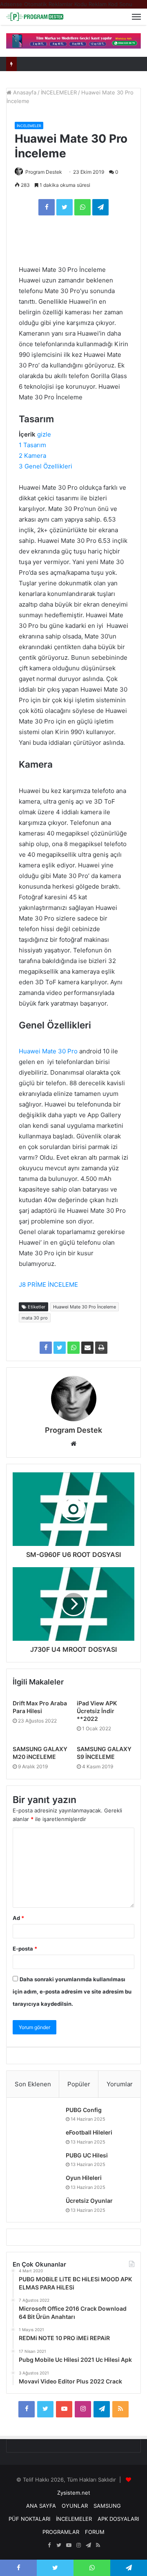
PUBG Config (84, 2110)
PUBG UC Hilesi (87, 2155)
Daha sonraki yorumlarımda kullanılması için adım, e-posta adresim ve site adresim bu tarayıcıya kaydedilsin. (72, 1991)
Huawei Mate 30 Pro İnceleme (85, 1307)
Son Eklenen (33, 2084)
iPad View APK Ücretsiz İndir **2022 (97, 1711)
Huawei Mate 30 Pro (48, 1051)
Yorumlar (120, 2084)
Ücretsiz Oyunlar (89, 2201)
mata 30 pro (35, 1318)
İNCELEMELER (59, 92)
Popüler (79, 2084)
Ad (18, 1918)
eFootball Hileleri (89, 2132)
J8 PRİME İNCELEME (48, 1285)
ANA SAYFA (41, 2506)
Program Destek (44, 172)
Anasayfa (24, 92)
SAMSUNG (107, 2506)
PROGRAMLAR (61, 2532)
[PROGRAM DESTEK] (35, 17)
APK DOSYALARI (118, 2519)
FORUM (95, 2532)
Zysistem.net (74, 2493)
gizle (44, 434)
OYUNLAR (75, 2506)
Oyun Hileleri (84, 2178)
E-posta (25, 1949)
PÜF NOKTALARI (29, 2519)
